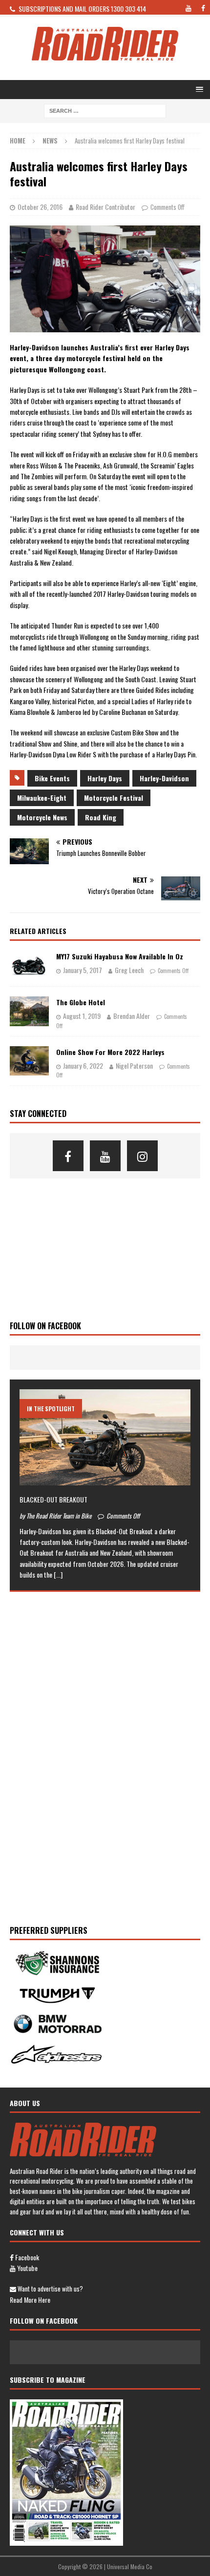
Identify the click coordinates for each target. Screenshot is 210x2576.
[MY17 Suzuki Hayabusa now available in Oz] (29, 963)
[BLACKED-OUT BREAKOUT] (105, 1437)
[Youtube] (105, 1156)
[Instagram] (142, 1156)
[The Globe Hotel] (29, 1011)
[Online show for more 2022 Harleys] (29, 1061)
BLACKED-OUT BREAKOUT (53, 1499)
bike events (52, 778)
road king (101, 817)
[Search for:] (105, 110)
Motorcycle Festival (114, 798)
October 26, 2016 (40, 207)
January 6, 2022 (83, 1065)
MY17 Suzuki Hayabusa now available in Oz (120, 956)
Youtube (27, 2268)
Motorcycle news (42, 817)
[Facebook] (68, 1156)
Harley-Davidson (164, 778)
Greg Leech (129, 970)
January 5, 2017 (83, 970)
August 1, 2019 (82, 1016)
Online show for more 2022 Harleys (110, 1052)
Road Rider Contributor (105, 207)
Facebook (26, 2257)
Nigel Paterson (134, 1065)
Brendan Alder (132, 1016)
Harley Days (105, 778)
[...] (58, 1574)
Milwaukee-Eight (42, 798)
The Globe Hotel (81, 1002)
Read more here (30, 2300)
